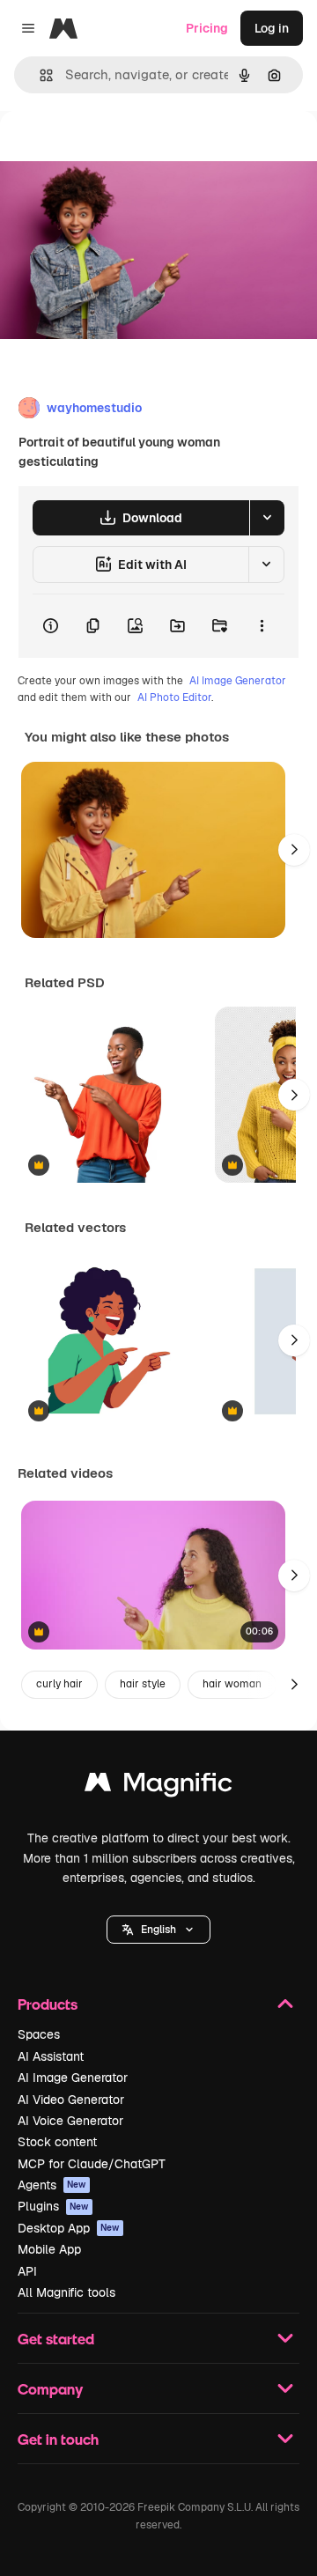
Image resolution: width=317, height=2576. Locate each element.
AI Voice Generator (70, 2121)
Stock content (57, 2142)
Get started (56, 2339)
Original (113, 151)
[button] (158, 1930)
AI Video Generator (71, 2100)
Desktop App (69, 2228)
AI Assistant (51, 2056)
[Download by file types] (267, 518)
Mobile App (49, 2249)
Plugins (53, 2206)
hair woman (232, 1684)
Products (48, 2004)
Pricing (207, 28)
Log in (272, 28)
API (27, 2271)
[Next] (294, 850)
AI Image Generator (238, 681)
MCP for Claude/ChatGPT (92, 2164)
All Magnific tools (66, 2292)
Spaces (39, 2034)
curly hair (59, 1684)
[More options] (262, 626)
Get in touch (58, 2439)
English (158, 1930)
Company (50, 2389)
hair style (143, 1684)
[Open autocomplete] (39, 75)
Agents (52, 2185)
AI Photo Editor (174, 698)
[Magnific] (158, 1786)
